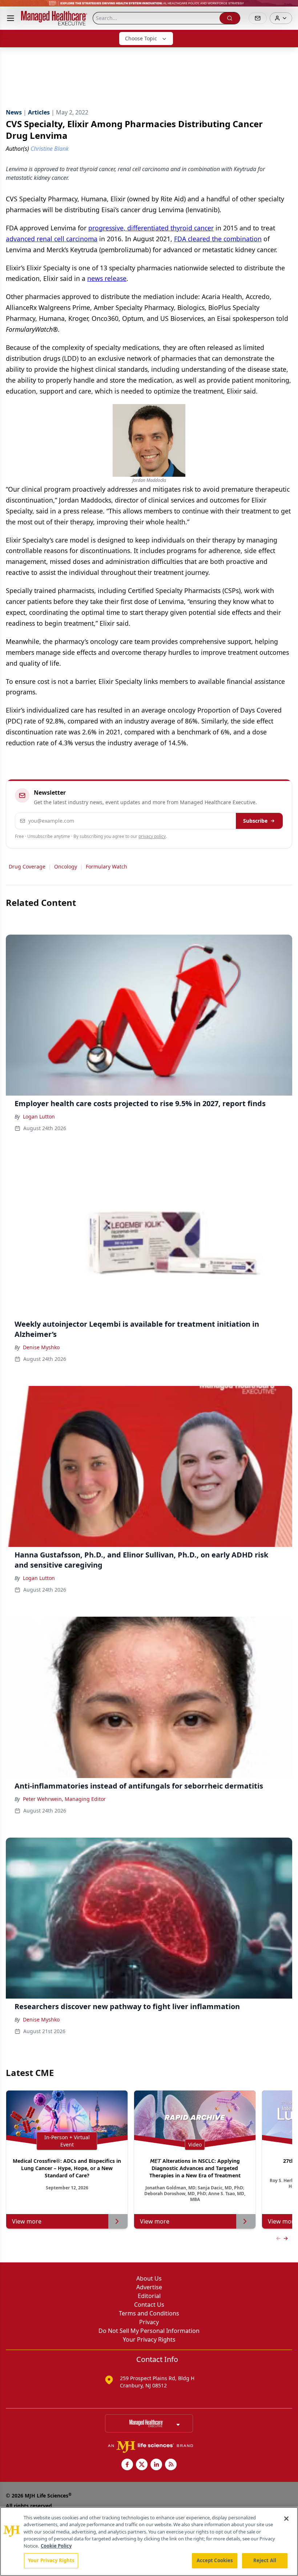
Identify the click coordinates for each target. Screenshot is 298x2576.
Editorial (149, 2296)
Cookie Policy (56, 2546)
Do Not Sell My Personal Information (149, 2331)
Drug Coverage (27, 866)
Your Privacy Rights (149, 2339)
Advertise (149, 2287)
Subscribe (255, 821)
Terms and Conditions (149, 2313)
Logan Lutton (39, 1116)
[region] (149, 2541)
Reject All (265, 2560)
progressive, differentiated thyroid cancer (151, 228)
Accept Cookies (215, 2560)
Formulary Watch (106, 866)
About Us (149, 2278)
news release (107, 278)
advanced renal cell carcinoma (52, 239)
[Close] (286, 2519)
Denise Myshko (41, 1347)
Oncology (66, 866)
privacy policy (152, 836)
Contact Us (149, 2305)
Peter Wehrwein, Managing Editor (64, 1799)
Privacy (149, 2322)
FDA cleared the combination (218, 239)
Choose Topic (141, 38)
